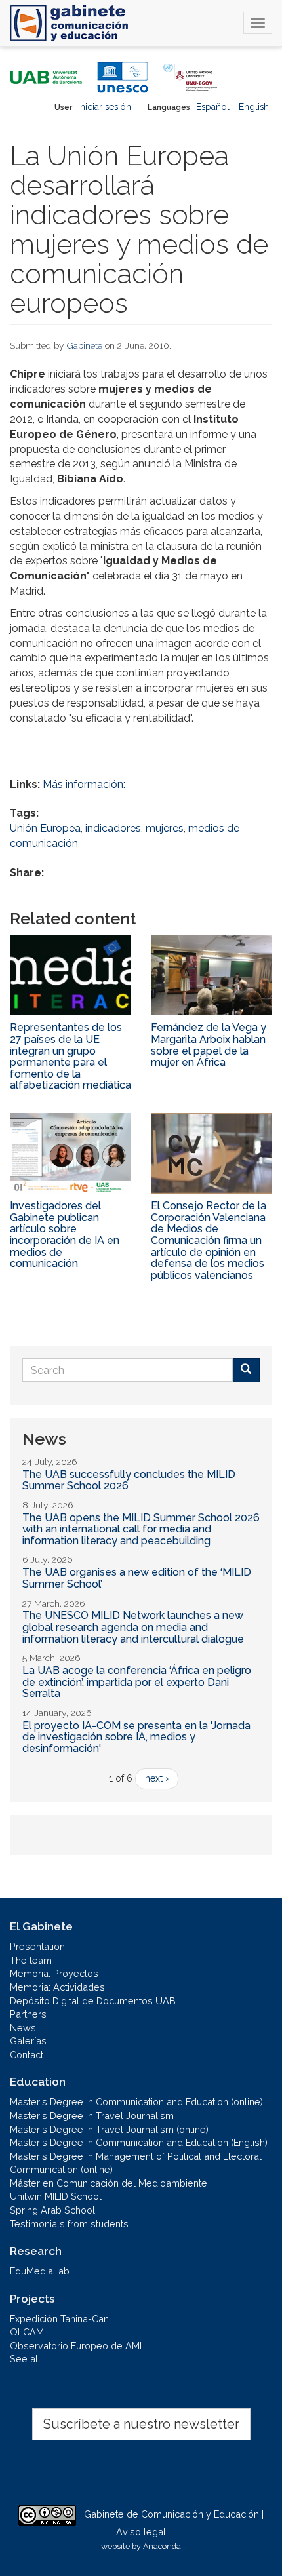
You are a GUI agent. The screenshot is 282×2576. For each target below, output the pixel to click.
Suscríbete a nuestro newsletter (141, 2424)
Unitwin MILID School (56, 2196)
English (254, 107)
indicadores (113, 828)
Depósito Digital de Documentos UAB (93, 2001)
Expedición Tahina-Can (59, 2319)
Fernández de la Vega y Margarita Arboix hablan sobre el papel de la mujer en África (209, 1045)
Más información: (84, 784)
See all (25, 2359)
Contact (27, 2055)
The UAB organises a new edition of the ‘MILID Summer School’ (137, 1578)
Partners (28, 2014)
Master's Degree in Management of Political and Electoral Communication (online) (136, 2163)
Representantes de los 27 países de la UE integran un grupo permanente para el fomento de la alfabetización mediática (70, 1056)
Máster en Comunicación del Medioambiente (109, 2183)
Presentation (37, 1946)
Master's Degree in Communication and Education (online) (136, 2102)
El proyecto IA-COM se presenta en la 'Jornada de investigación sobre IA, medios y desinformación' (136, 1737)
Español (213, 107)
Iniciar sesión (105, 107)
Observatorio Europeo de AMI (76, 2346)
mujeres (165, 828)
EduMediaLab (40, 2271)
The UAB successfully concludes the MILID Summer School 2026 (129, 1480)
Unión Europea (45, 828)
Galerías (28, 2041)
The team (31, 1960)
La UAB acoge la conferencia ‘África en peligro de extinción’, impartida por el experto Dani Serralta (137, 1682)
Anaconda (162, 2546)
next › (157, 1778)
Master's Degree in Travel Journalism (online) (109, 2129)
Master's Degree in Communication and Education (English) (139, 2142)
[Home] (69, 23)
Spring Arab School (52, 2210)
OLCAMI (28, 2332)
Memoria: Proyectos (54, 1973)
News (23, 2028)
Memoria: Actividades (57, 1987)
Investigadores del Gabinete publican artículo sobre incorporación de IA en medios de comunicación (65, 1235)
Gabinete (85, 345)
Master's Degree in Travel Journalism (92, 2116)
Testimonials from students (69, 2224)
